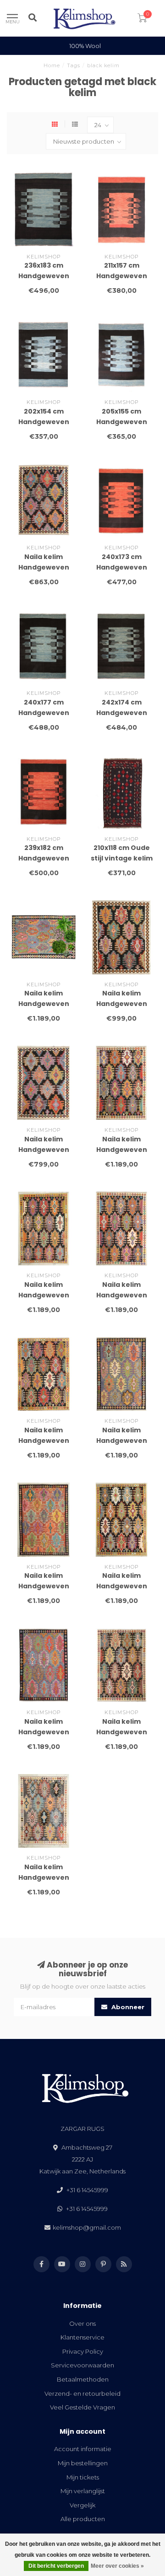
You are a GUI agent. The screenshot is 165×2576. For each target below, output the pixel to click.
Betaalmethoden (83, 2379)
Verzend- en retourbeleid (82, 2393)
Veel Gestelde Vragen (82, 2407)
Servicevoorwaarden (82, 2365)
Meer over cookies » (117, 2566)
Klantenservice (82, 2337)
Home (52, 65)
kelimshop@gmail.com (87, 2227)
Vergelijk (82, 2505)
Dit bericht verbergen (56, 2566)
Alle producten (83, 2519)
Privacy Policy (83, 2351)
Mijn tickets (83, 2477)
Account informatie (83, 2449)
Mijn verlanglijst (83, 2491)
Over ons (82, 2323)
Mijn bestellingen (83, 2463)
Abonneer (127, 2007)
